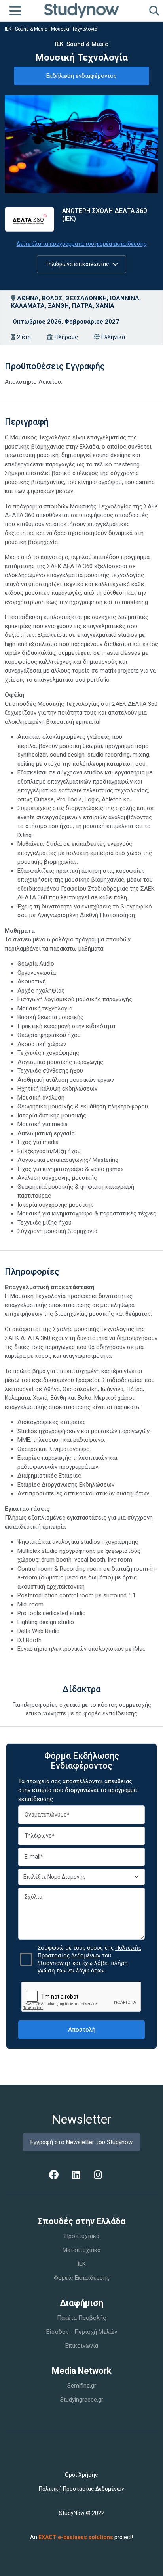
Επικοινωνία (82, 2346)
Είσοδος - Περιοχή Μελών (82, 2332)
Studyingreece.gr (82, 2400)
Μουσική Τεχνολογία (74, 29)
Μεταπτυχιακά (81, 2250)
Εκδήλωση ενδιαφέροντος (81, 76)
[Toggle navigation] (15, 11)
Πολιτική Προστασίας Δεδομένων (81, 2489)
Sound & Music (31, 29)
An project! (81, 2537)
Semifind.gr (82, 2386)
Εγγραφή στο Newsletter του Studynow (81, 2142)
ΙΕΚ (8, 29)
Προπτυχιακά (82, 2236)
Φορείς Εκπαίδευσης (82, 2278)
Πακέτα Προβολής (81, 2318)
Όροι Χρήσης (81, 2475)
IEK (82, 2264)
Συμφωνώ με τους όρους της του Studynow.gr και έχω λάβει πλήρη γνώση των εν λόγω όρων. (89, 1959)
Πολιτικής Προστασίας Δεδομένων (89, 1951)
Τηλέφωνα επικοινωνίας (78, 264)
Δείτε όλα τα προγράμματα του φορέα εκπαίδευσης (82, 244)
